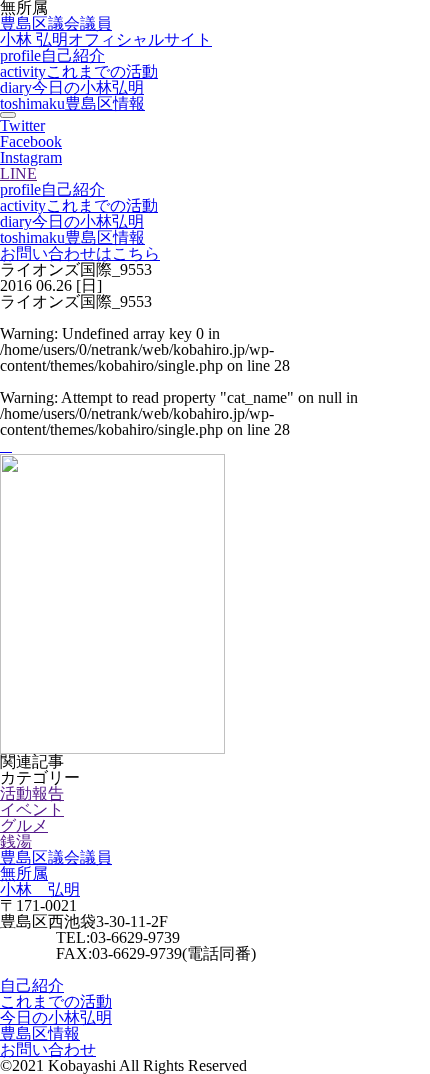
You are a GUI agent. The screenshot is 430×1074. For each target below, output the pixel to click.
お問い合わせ (48, 1049)
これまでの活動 (79, 71)
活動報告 (32, 793)
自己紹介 (52, 55)
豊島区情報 (72, 103)
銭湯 (16, 841)
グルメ (24, 825)
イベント (32, 809)
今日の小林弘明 (72, 87)
